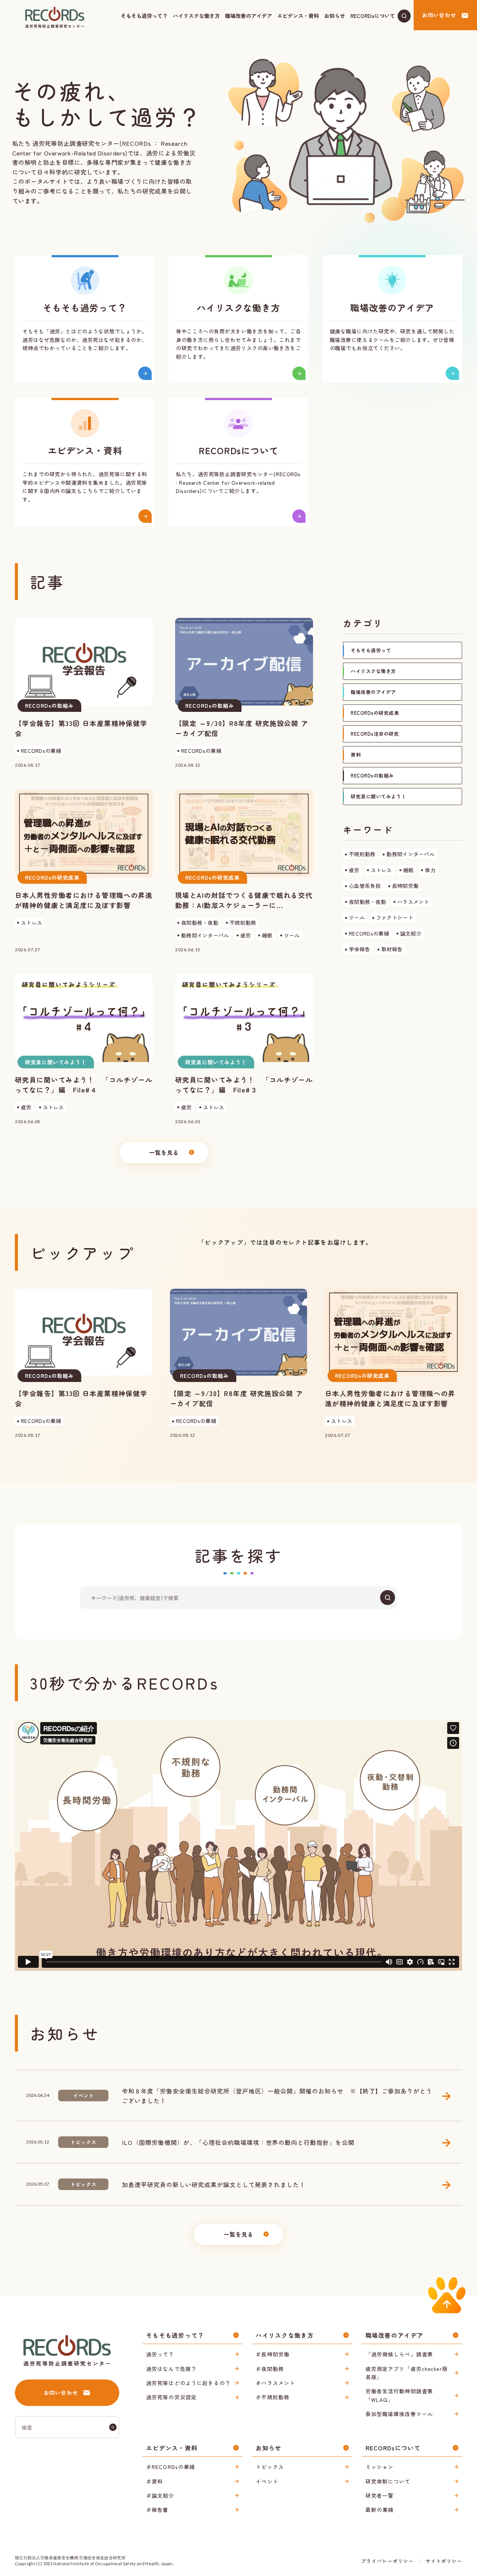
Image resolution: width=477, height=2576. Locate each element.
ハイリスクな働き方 (196, 16)
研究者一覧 (380, 2495)
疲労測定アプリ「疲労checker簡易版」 (407, 2373)
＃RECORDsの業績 (170, 2467)
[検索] (388, 1598)
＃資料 (154, 2481)
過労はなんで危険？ (171, 2369)
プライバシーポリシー (387, 2561)
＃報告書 (157, 2510)
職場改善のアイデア (249, 16)
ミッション (380, 2467)
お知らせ (335, 16)
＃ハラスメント (275, 2383)
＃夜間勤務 (270, 2369)
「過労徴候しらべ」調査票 (399, 2354)
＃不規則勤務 (273, 2397)
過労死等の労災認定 (171, 2397)
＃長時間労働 (273, 2354)
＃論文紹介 (160, 2495)
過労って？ (160, 2354)
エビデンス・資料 (298, 16)
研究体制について (388, 2481)
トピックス (270, 2467)
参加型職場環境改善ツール (399, 2414)
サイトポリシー (444, 2561)
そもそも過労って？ (144, 16)
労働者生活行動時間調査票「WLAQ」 (399, 2395)
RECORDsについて (373, 16)
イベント (267, 2481)
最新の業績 (380, 2510)
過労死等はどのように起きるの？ (188, 2383)
